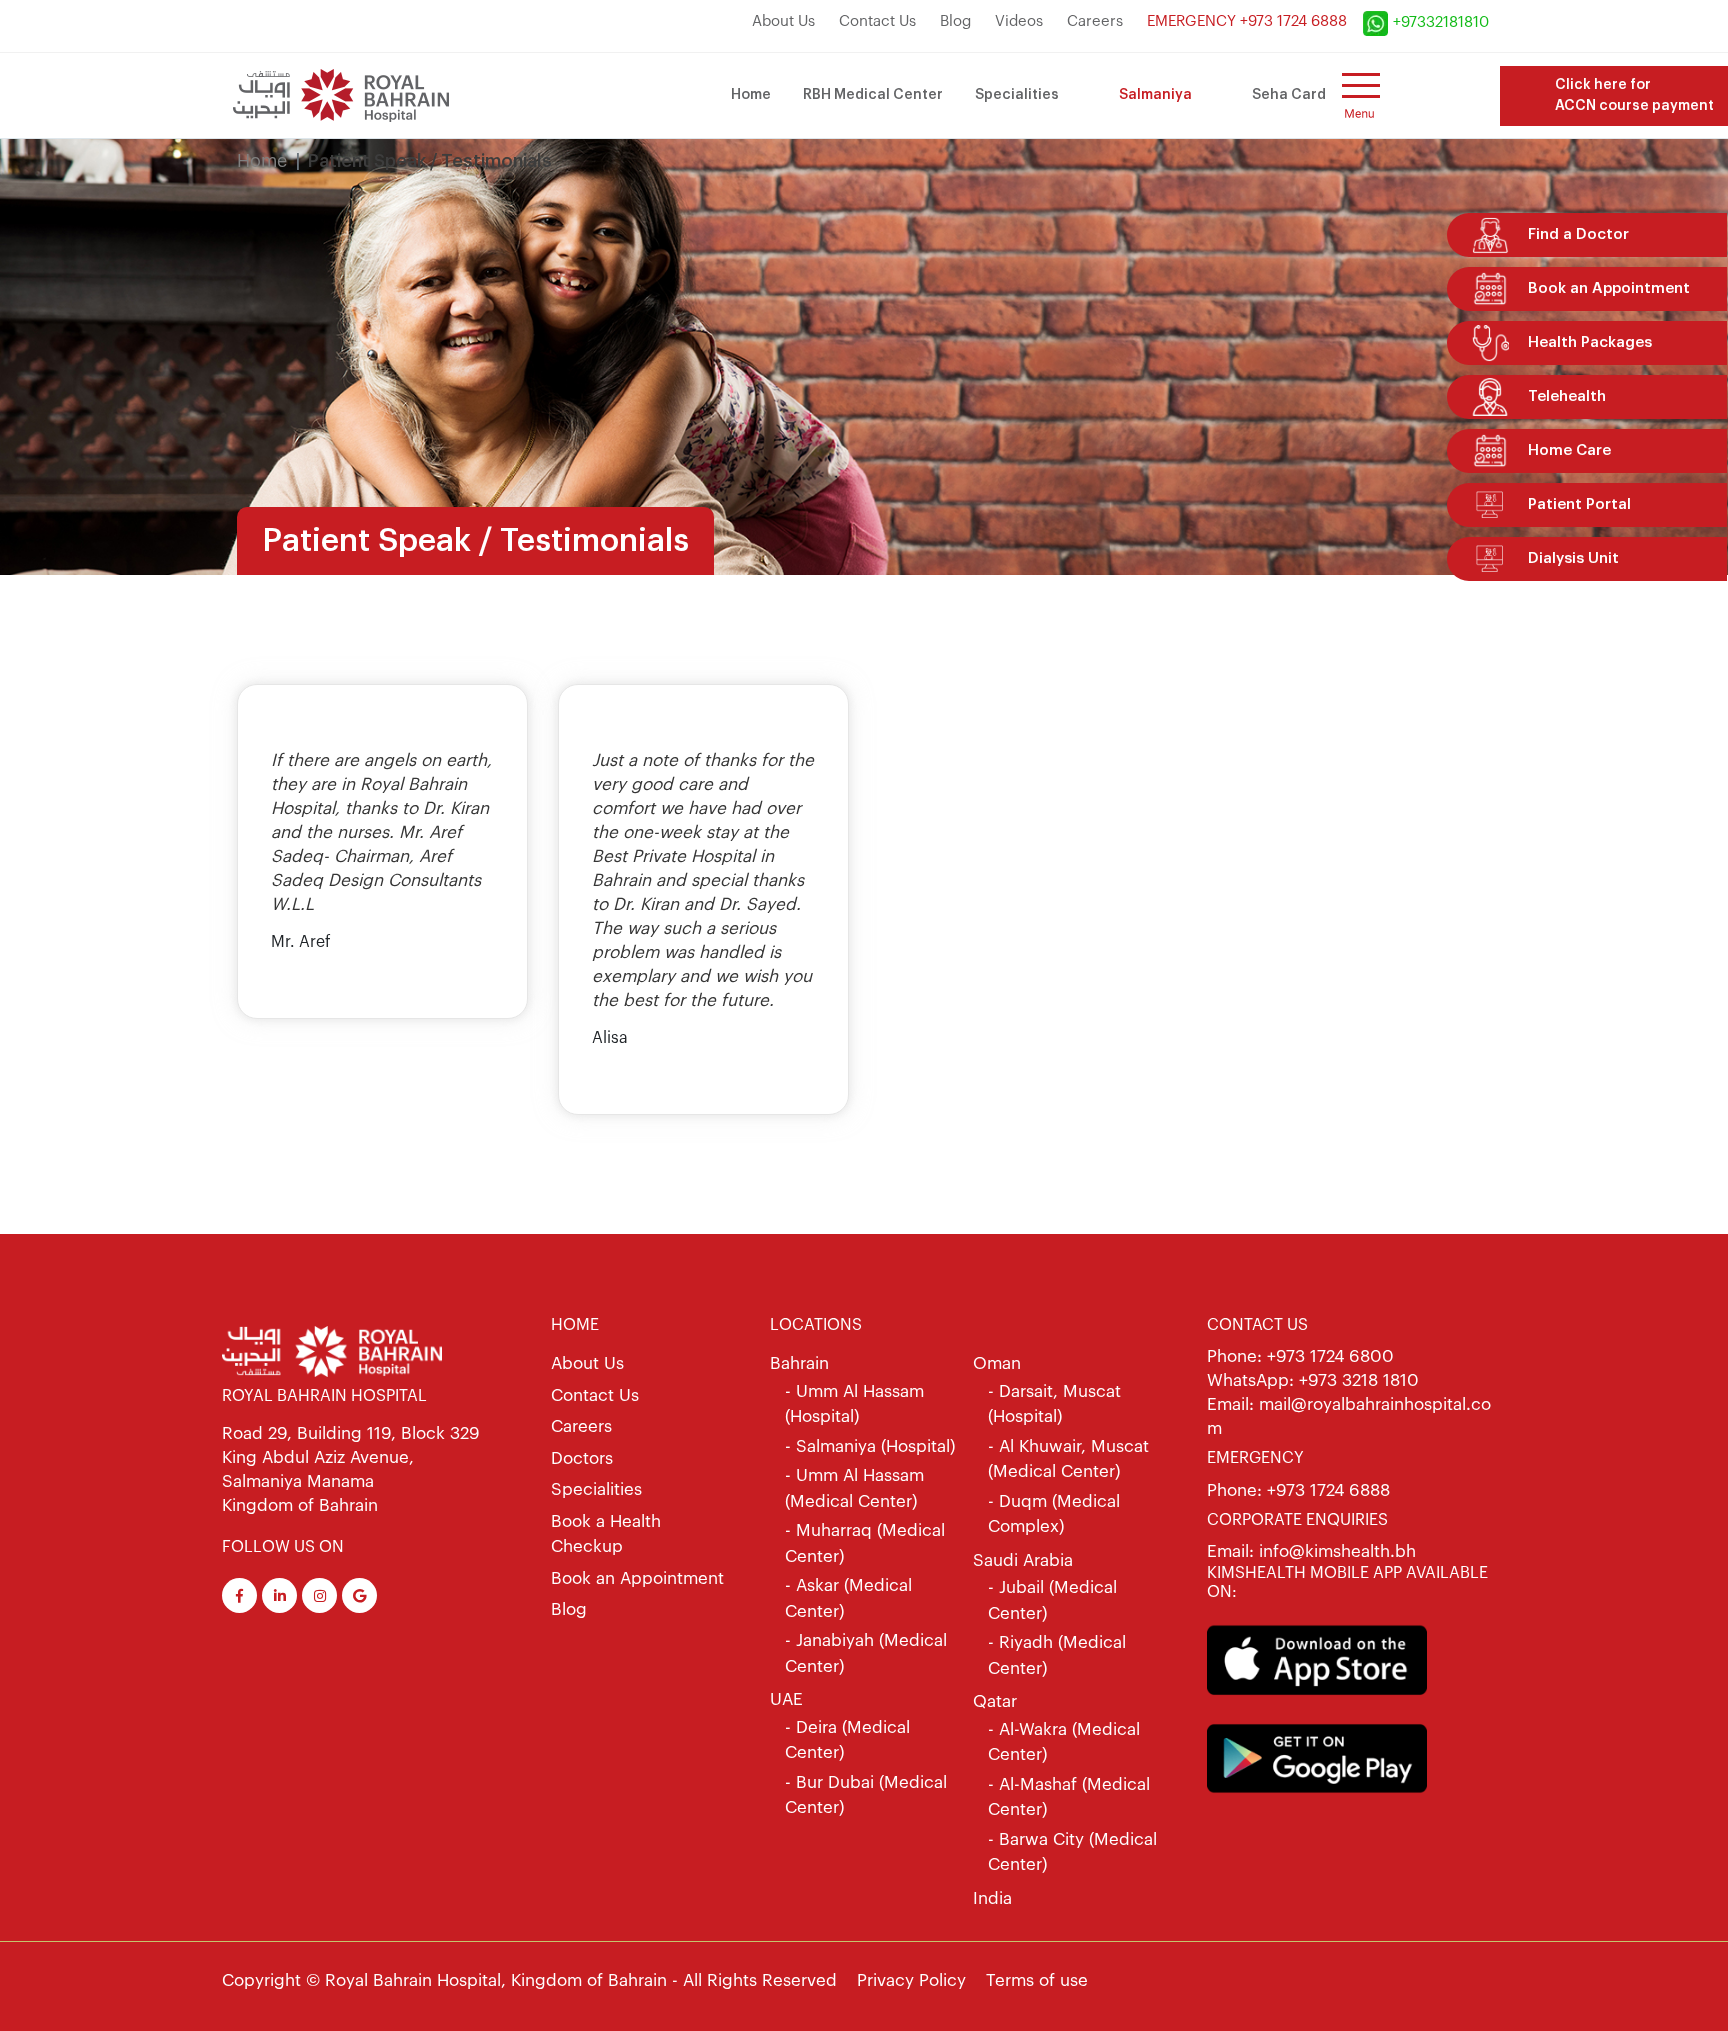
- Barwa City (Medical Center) (1072, 1852)
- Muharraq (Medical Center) (865, 1543)
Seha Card (1289, 95)
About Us (783, 21)
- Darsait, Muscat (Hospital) (1054, 1404)
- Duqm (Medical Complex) (1054, 1514)
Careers (1095, 21)
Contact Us (877, 21)
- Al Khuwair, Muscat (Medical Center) (1068, 1459)
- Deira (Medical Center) (847, 1740)
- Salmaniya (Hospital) (870, 1446)
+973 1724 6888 (1328, 1490)
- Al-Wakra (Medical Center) (1064, 1742)
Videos (1019, 21)
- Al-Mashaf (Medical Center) (1069, 1797)
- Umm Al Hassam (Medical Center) (854, 1488)
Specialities (1017, 95)
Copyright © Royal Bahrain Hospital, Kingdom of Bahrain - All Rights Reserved (529, 1980)
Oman (997, 1363)
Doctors (582, 1458)
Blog (955, 21)
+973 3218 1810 (1359, 1380)
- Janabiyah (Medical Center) (866, 1653)
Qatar (995, 1701)
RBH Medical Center (873, 95)
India (992, 1898)
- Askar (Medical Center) (848, 1598)
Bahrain (799, 1363)
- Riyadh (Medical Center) (1057, 1655)
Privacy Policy (911, 1980)
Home (751, 95)
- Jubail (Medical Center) (1052, 1600)
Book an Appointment (637, 1578)
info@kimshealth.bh (1335, 1551)
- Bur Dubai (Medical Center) (866, 1795)
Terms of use (1037, 1980)
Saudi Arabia (1023, 1560)
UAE (786, 1699)
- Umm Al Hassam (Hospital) (854, 1404)
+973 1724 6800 (1330, 1356)
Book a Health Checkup (606, 1534)
